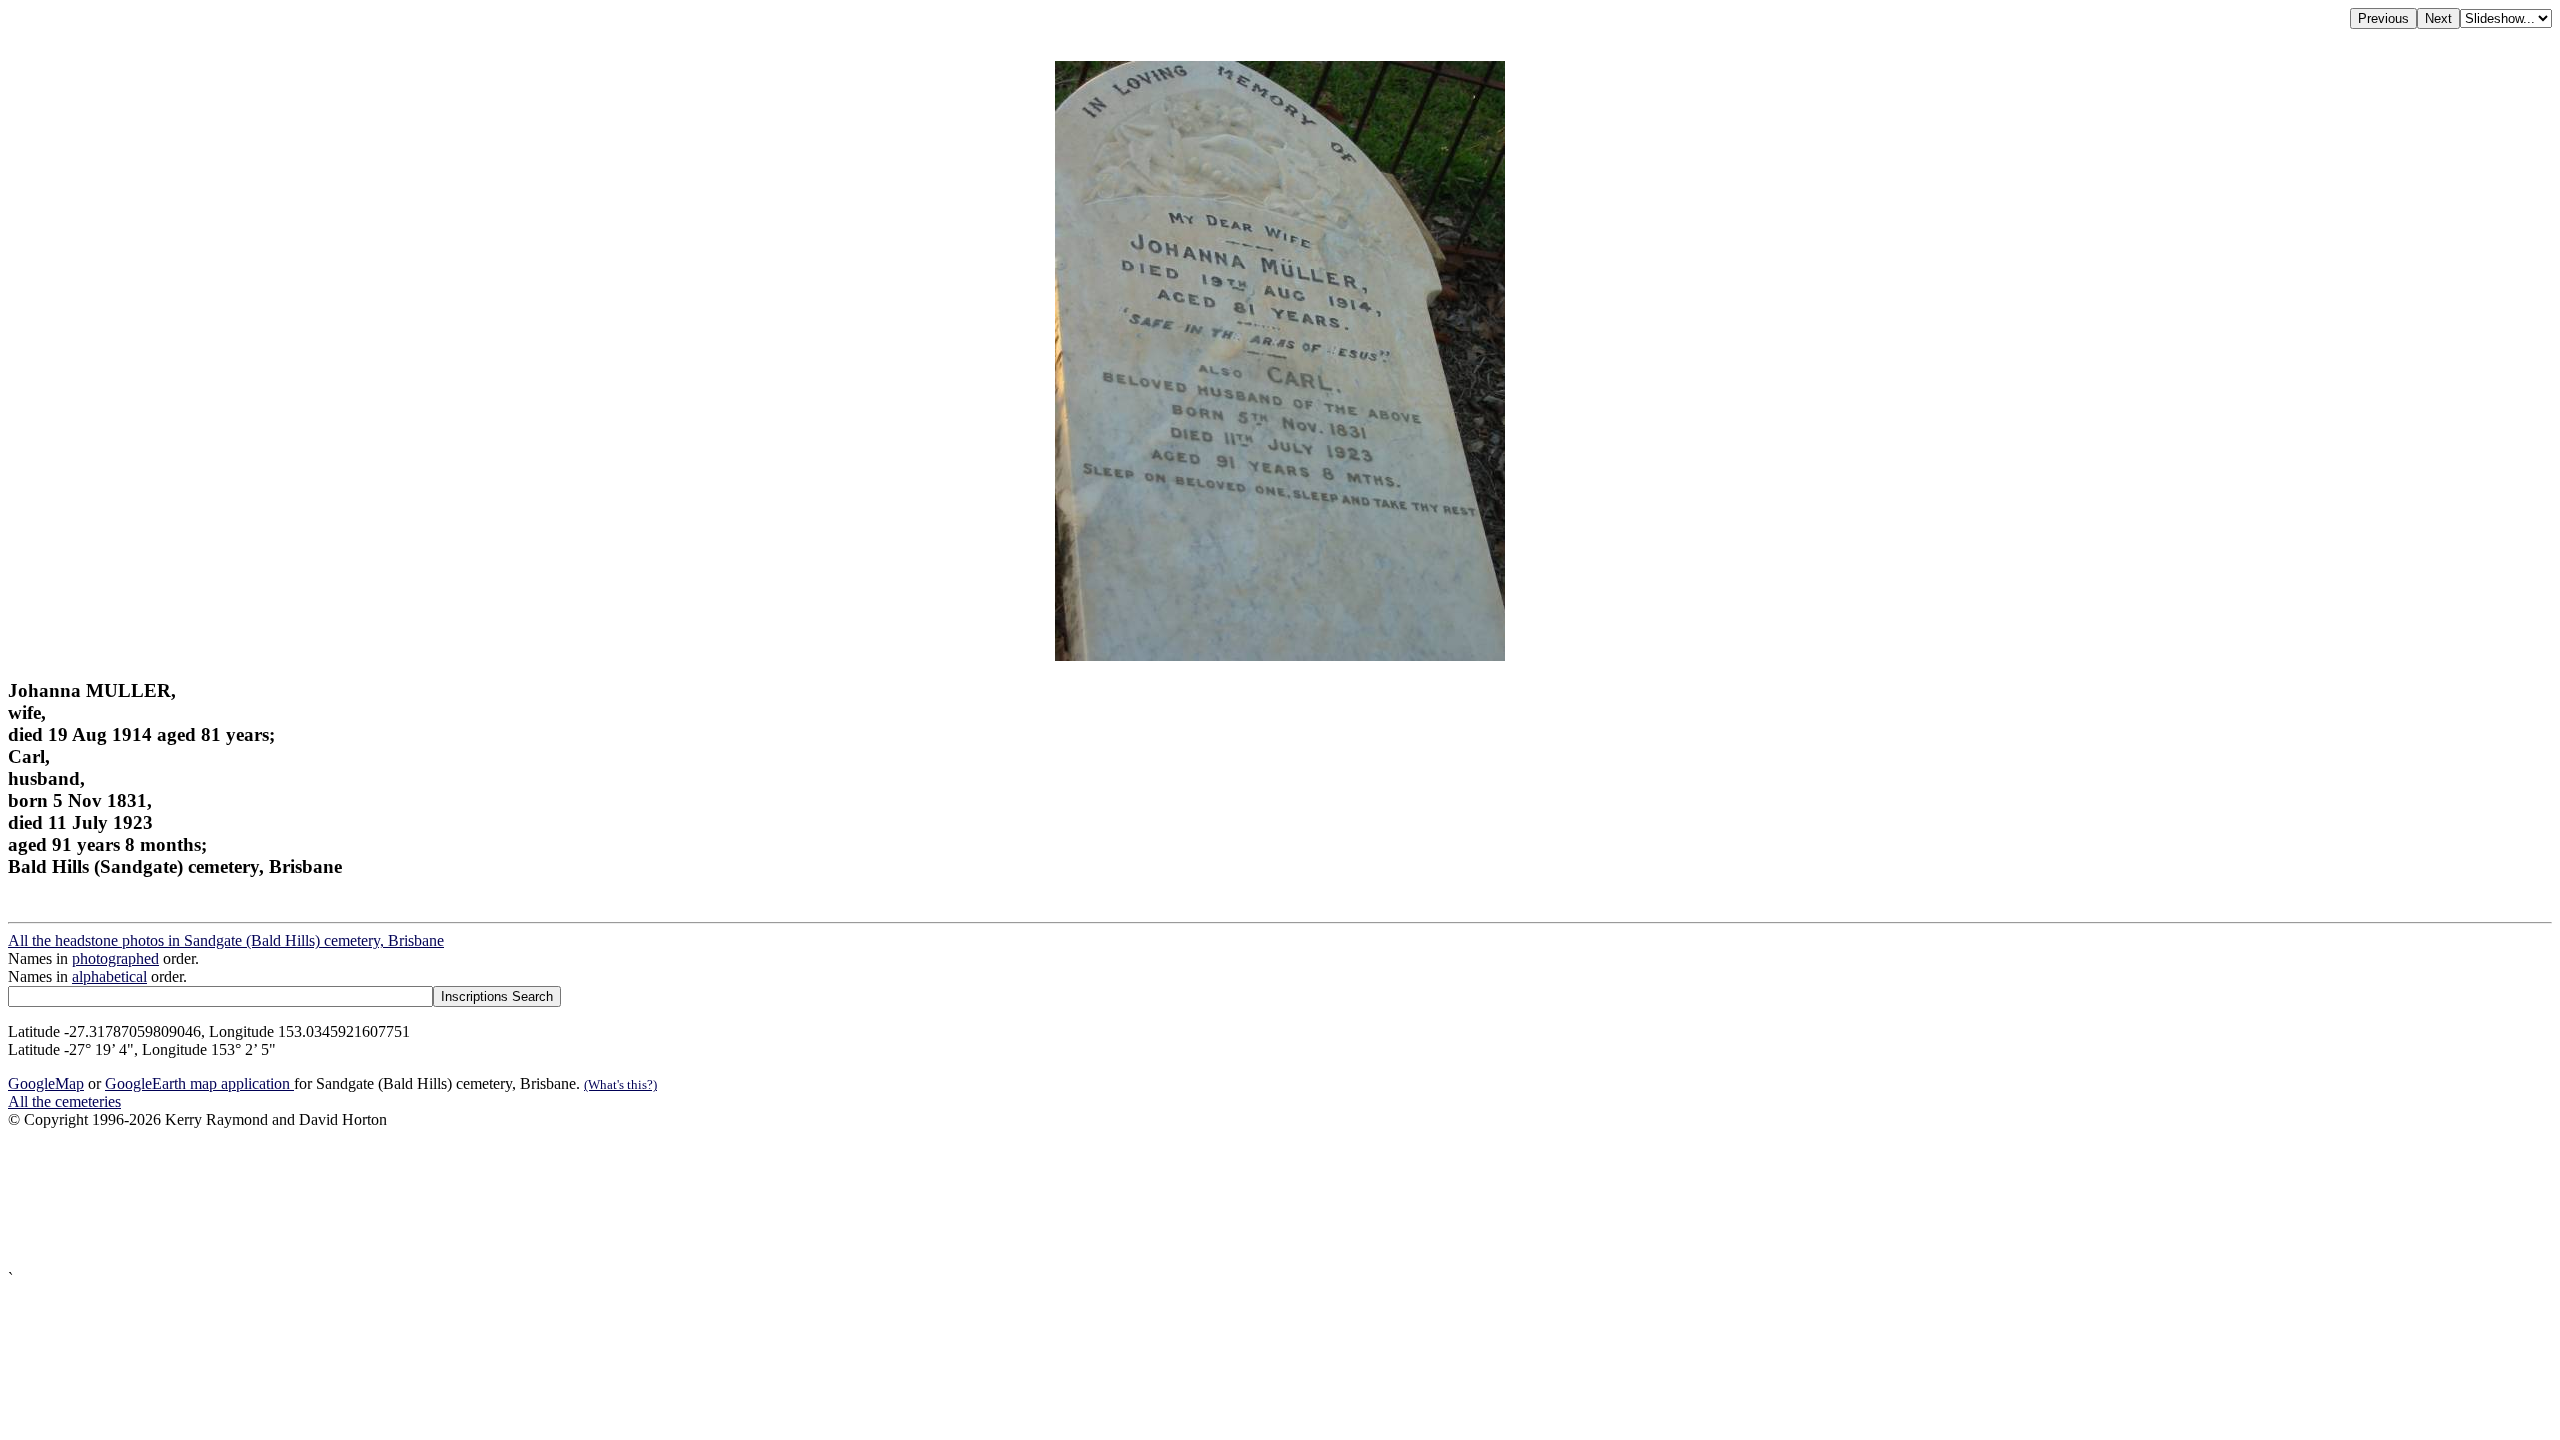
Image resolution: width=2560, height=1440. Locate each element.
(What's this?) (620, 1084)
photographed (115, 958)
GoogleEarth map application (199, 1083)
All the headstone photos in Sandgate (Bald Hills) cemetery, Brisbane (226, 940)
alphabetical (109, 976)
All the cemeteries (64, 1101)
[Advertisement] (608, 1199)
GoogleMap (46, 1083)
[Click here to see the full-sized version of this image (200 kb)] (1280, 655)
